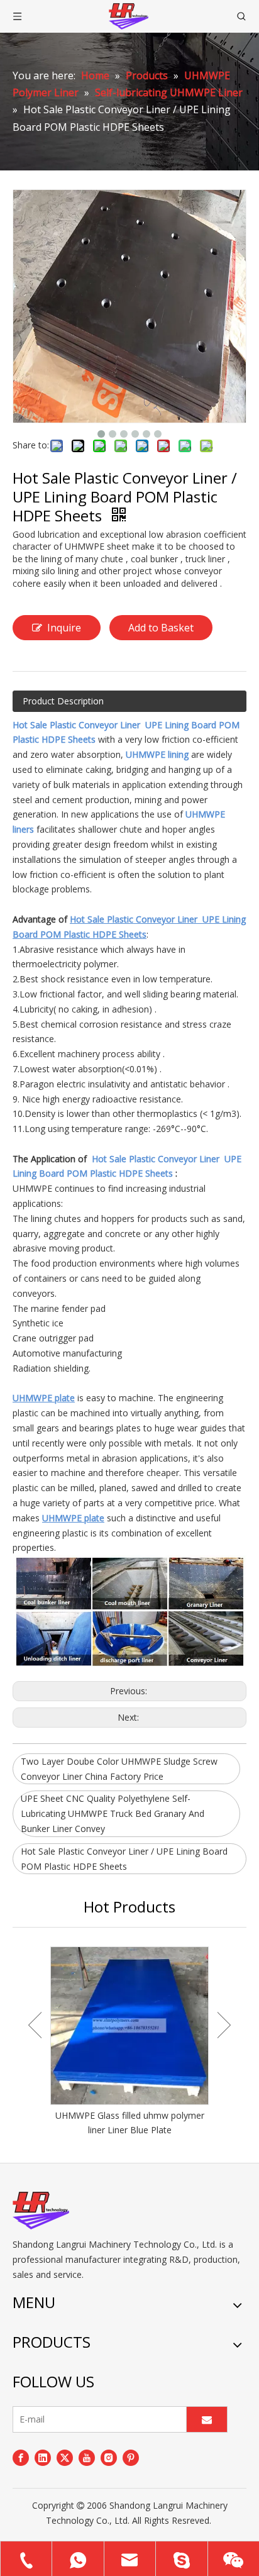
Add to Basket (161, 628)
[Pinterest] (131, 2457)
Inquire (64, 628)
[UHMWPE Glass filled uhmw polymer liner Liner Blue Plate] (129, 2026)
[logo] (41, 2211)
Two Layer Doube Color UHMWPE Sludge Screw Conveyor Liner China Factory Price (119, 1769)
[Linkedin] (43, 2457)
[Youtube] (87, 2457)
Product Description (63, 701)
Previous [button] (35, 2025)
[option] (129, 2042)
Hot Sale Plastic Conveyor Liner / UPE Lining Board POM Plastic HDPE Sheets (124, 1859)
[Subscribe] (207, 2419)
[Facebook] (21, 2457)
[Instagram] (109, 2457)
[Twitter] (65, 2457)
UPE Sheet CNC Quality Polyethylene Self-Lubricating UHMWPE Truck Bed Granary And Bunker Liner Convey (113, 1813)
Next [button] (224, 2025)
